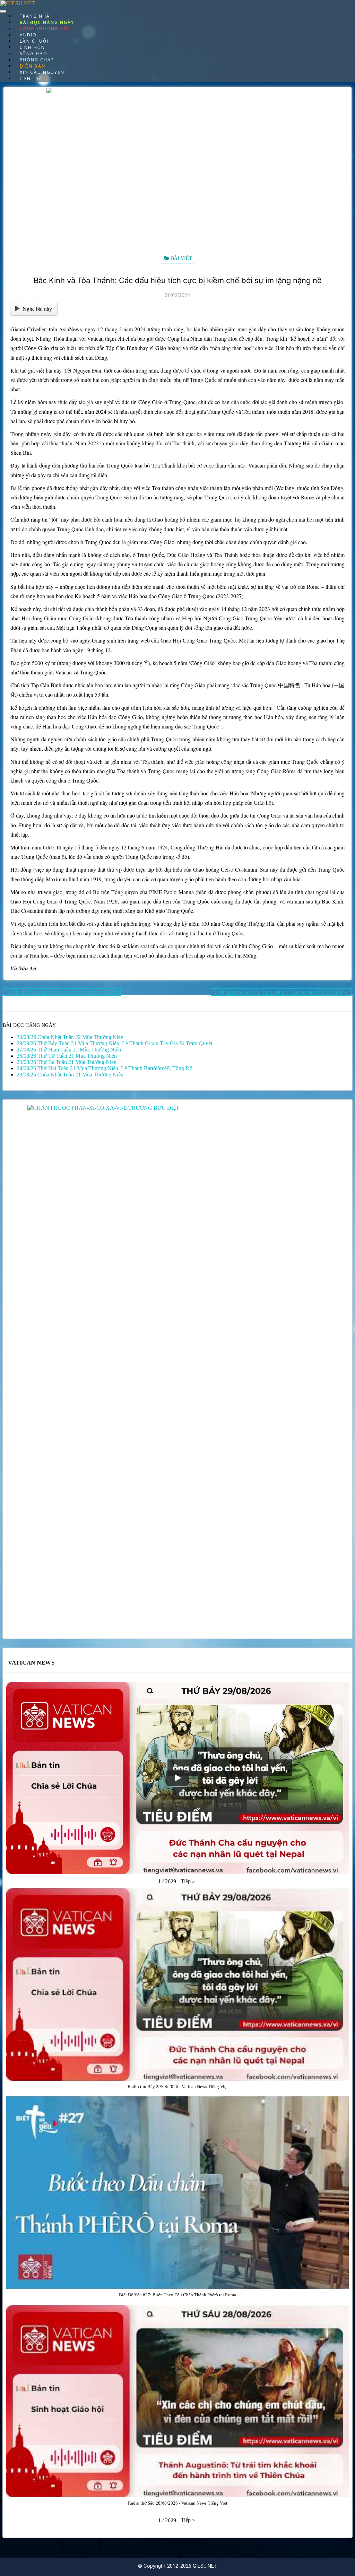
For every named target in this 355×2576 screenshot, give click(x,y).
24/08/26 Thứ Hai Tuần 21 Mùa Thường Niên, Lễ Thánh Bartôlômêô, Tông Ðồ (105, 1068)
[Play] (177, 1778)
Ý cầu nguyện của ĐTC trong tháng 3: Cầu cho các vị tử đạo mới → (281, 992)
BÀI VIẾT (181, 258)
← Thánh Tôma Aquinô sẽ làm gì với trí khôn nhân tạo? (62, 992)
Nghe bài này (37, 309)
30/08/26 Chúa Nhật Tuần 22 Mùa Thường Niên (70, 1037)
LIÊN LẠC (31, 78)
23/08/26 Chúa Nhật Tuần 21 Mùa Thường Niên (70, 1075)
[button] (188, 1881)
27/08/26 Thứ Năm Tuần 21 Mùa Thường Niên (69, 1050)
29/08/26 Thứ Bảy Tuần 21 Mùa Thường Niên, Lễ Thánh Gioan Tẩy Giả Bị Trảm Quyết (114, 1043)
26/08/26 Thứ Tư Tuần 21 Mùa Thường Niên (67, 1056)
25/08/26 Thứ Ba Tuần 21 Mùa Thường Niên (67, 1062)
